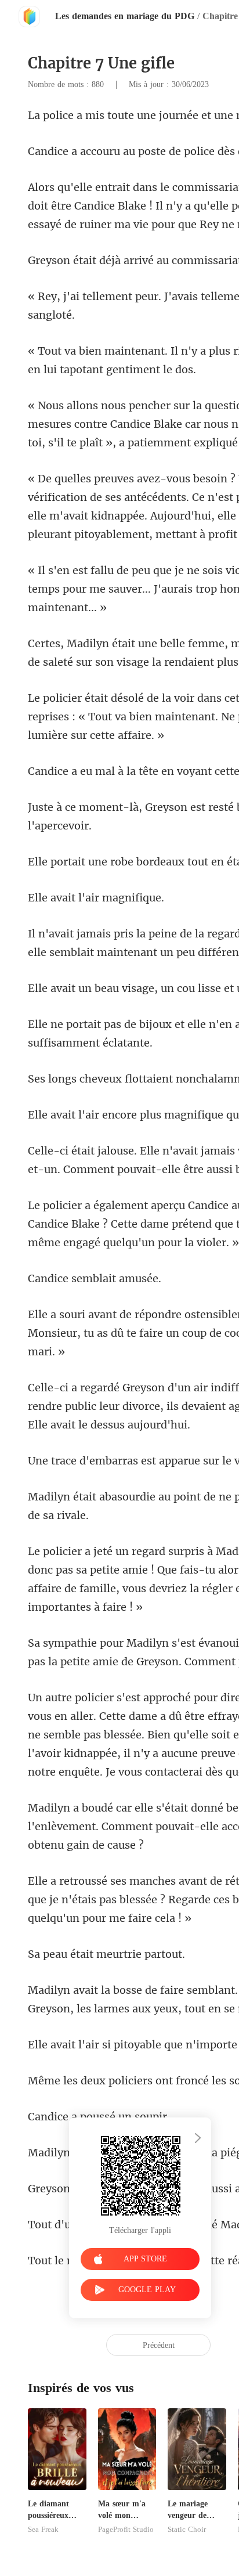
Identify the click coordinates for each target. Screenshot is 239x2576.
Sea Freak (43, 2530)
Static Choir (187, 2530)
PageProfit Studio (126, 2530)
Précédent (159, 2345)
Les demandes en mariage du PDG (125, 16)
